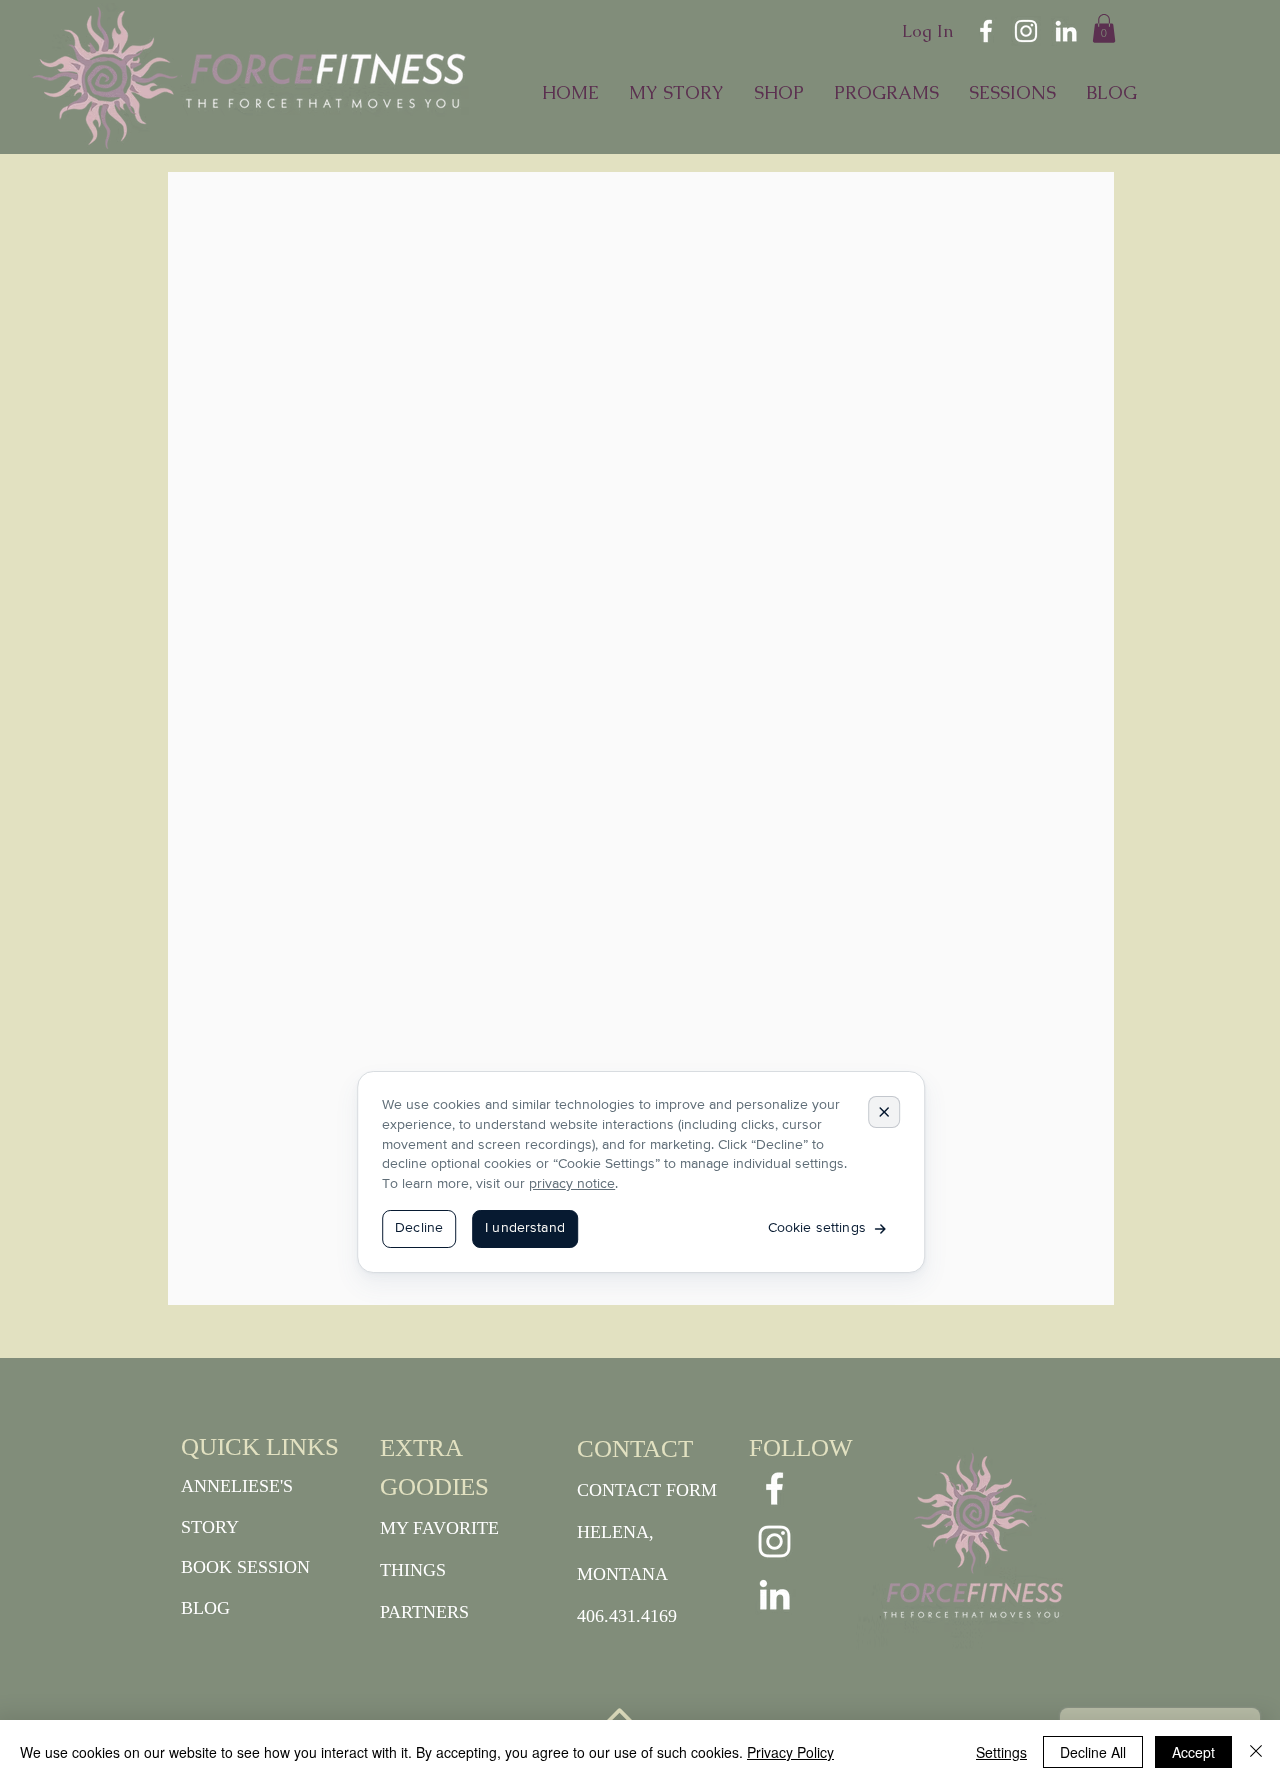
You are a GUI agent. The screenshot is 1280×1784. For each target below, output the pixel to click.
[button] (1104, 28)
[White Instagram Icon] (1026, 31)
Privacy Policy (790, 1752)
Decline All (1093, 1752)
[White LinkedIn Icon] (1066, 31)
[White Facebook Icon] (986, 31)
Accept (1193, 1752)
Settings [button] (1001, 1752)
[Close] (1256, 1752)
